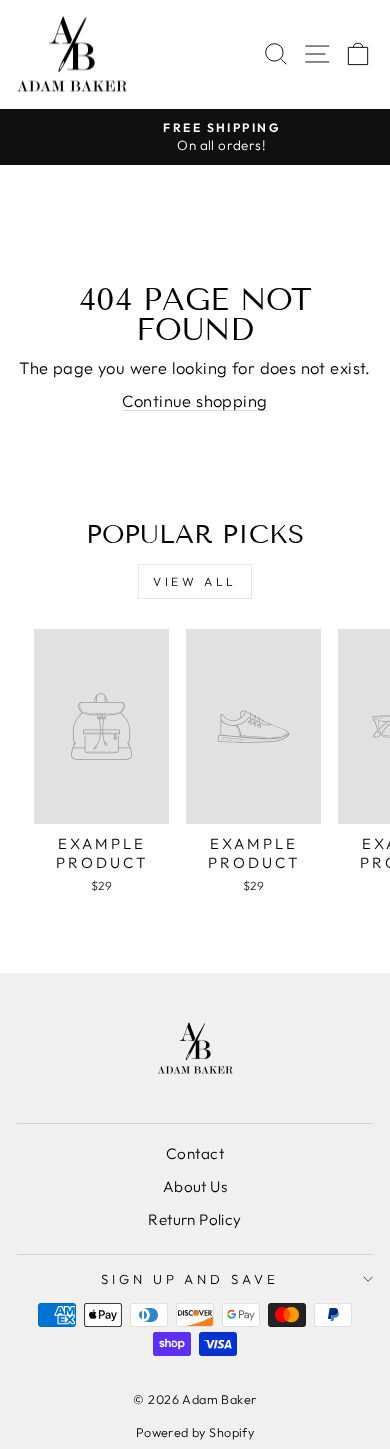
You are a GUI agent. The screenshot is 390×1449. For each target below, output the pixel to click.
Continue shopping (194, 400)
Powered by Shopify (195, 1432)
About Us (195, 1186)
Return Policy (194, 1219)
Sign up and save (190, 1279)
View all (195, 581)
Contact (195, 1153)
